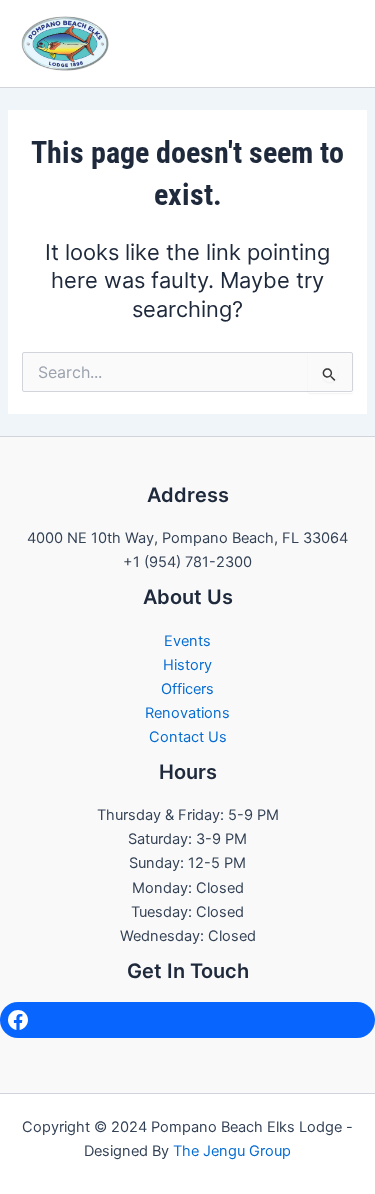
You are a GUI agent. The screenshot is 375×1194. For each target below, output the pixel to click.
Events (187, 641)
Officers (187, 689)
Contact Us (188, 737)
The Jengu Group (232, 1151)
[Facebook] (187, 1020)
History (187, 665)
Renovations (187, 713)
